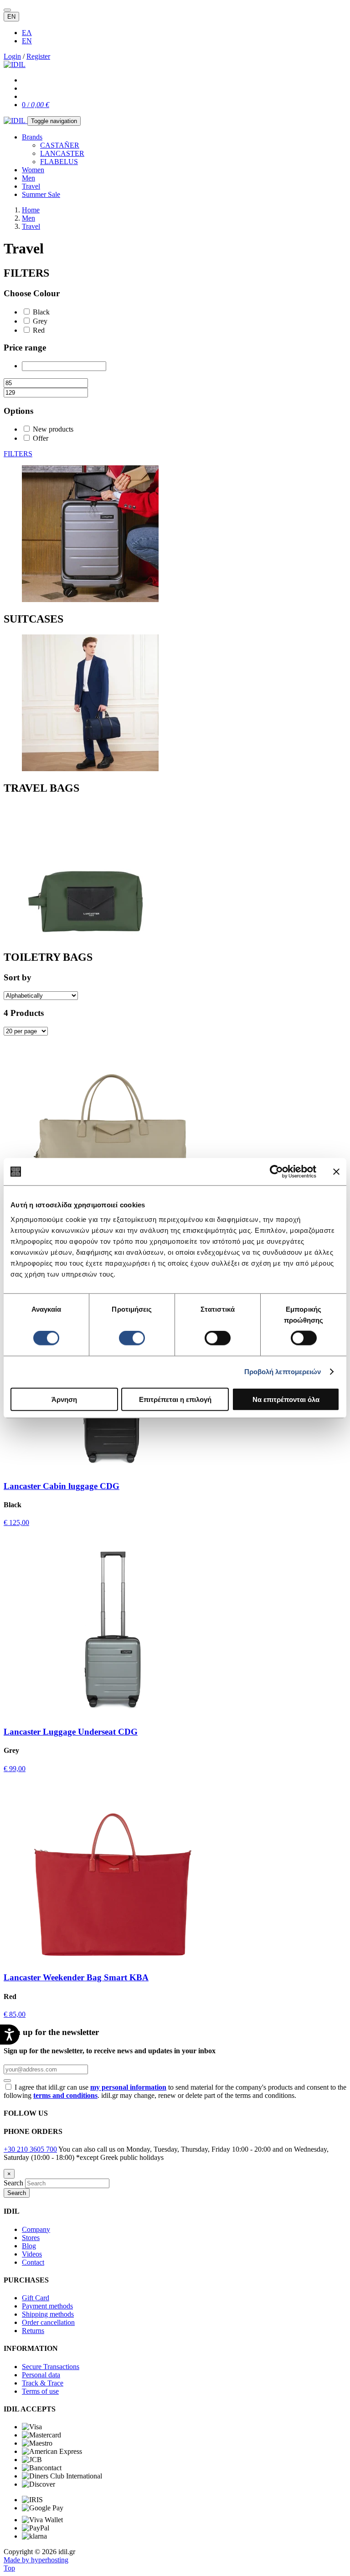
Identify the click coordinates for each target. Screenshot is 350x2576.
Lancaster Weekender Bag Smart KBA (76, 1977)
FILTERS (18, 454)
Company (36, 2229)
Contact (33, 2262)
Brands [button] (32, 137)
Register (38, 56)
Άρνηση (64, 1399)
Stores (31, 2238)
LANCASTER (62, 153)
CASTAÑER (60, 145)
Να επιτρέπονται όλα (286, 1399)
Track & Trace (43, 2383)
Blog (29, 2246)
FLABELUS (59, 162)
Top (9, 2568)
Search (13, 2183)
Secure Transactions (51, 2367)
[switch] (132, 1338)
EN (11, 17)
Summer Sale (41, 194)
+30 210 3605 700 (30, 2149)
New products (53, 429)
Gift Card (36, 2298)
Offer (41, 438)
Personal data (41, 2375)
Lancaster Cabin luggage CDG (62, 1486)
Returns (33, 2331)
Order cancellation (48, 2322)
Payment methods (47, 2306)
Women (33, 170)
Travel (31, 186)
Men (28, 178)
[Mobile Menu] (7, 10)
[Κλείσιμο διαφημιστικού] (336, 1172)
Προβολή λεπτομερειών (283, 1372)
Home (31, 210)
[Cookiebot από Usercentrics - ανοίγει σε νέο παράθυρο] (276, 1172)
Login (12, 56)
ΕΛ (27, 33)
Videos (32, 2254)
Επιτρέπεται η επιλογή (175, 1399)
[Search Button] (7, 2081)
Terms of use (40, 2391)
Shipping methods (48, 2314)
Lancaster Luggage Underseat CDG (71, 1732)
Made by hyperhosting (36, 2560)
